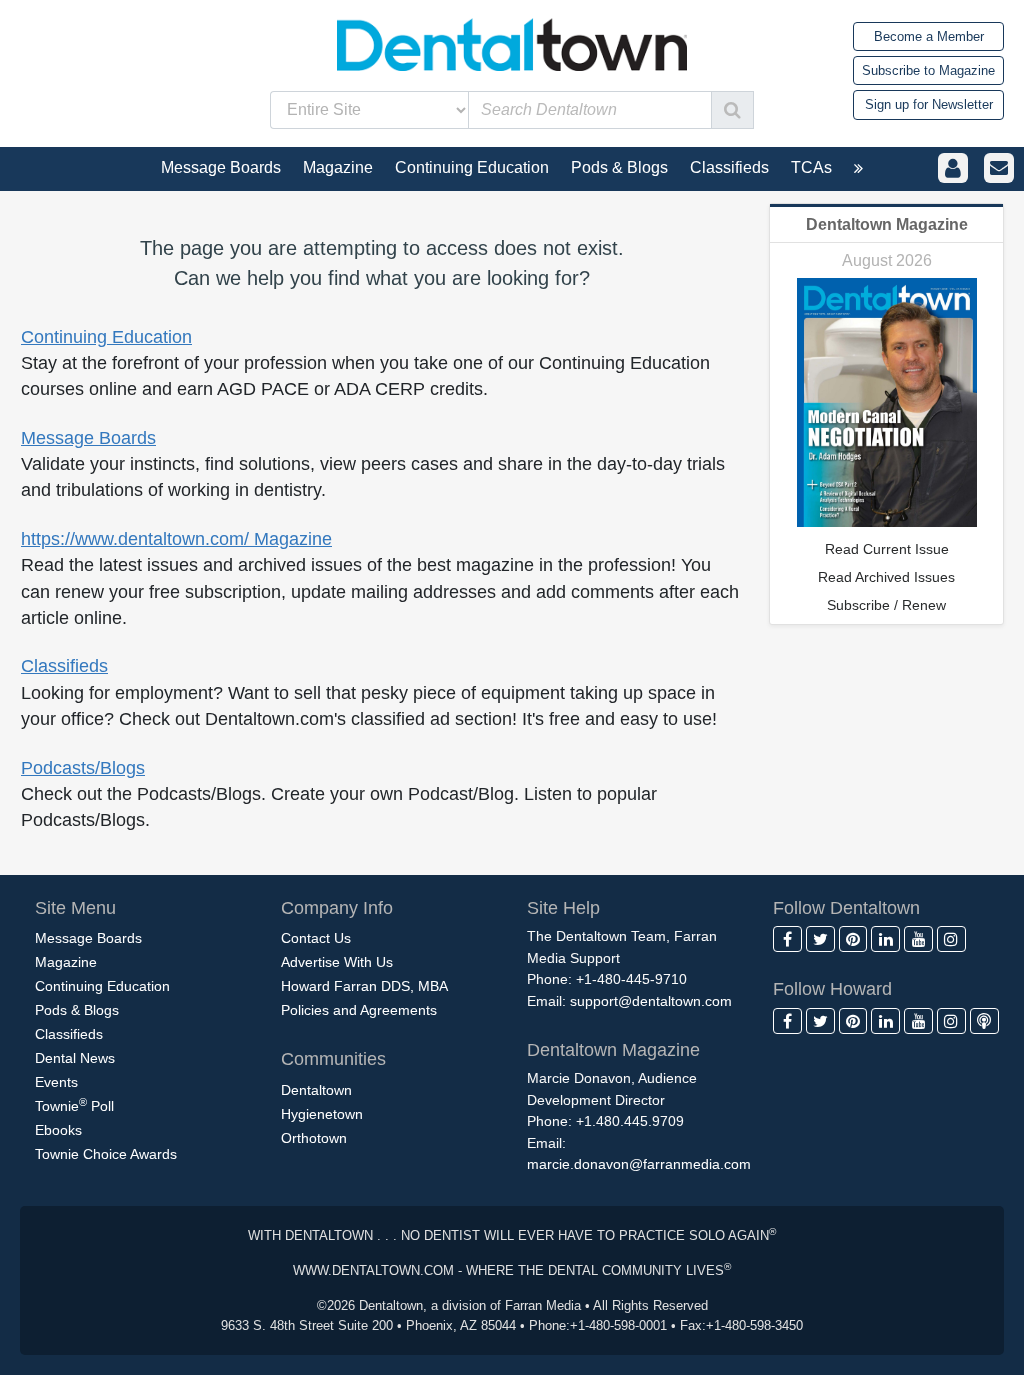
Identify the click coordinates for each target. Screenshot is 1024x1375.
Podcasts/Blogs (83, 768)
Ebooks (58, 1130)
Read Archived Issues (886, 577)
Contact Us (316, 938)
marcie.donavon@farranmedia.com (639, 1164)
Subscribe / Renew (886, 605)
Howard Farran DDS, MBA (364, 986)
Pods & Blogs (77, 1010)
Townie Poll (74, 1105)
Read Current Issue (887, 549)
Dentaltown (316, 1090)
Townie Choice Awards (106, 1154)
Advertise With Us (337, 962)
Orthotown (314, 1138)
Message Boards (88, 438)
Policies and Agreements (359, 1010)
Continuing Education (106, 337)
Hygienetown (322, 1114)
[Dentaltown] (512, 42)
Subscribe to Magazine (928, 70)
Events (56, 1082)
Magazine (66, 962)
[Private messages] (999, 168)
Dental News (75, 1058)
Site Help (563, 908)
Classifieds (64, 666)
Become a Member (929, 36)
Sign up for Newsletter (929, 104)
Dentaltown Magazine (887, 224)
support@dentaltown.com (651, 1001)
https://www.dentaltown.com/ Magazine (176, 539)
